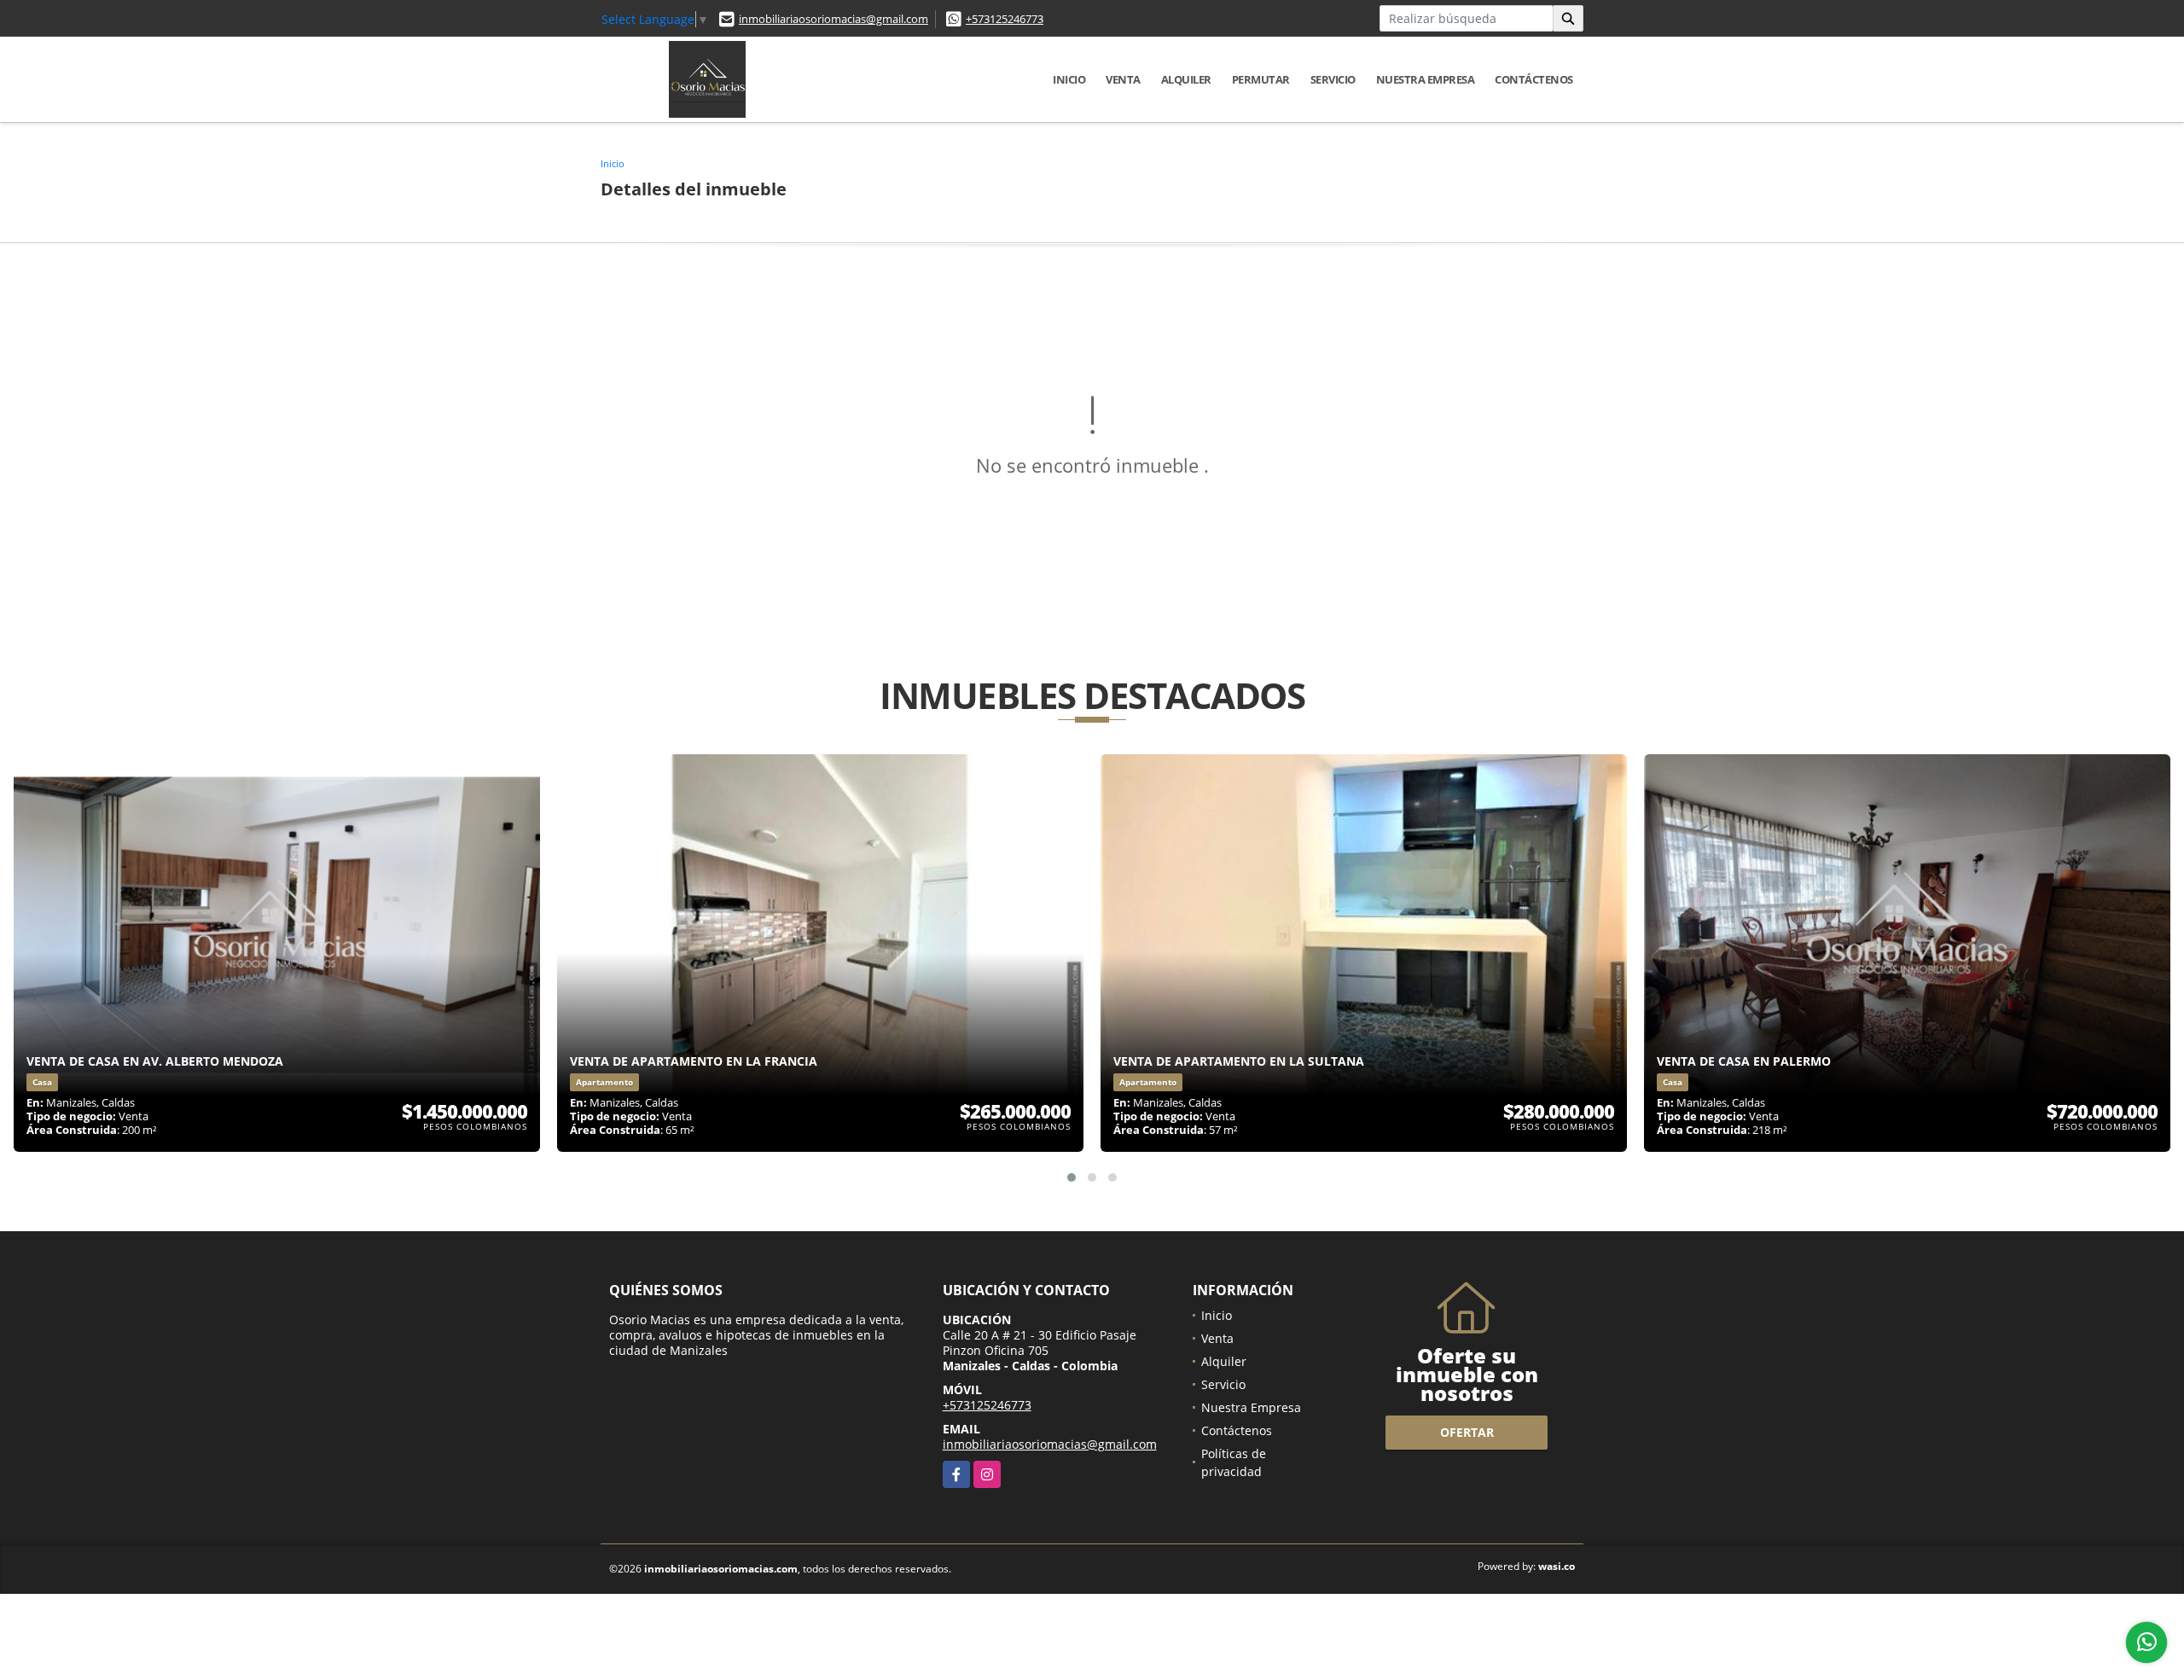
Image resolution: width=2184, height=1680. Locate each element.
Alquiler (1186, 79)
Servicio (1333, 79)
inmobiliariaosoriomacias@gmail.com (834, 19)
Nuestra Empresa (1426, 79)
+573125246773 (1005, 19)
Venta (1123, 79)
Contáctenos (1534, 79)
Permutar (1261, 79)
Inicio (1069, 79)
